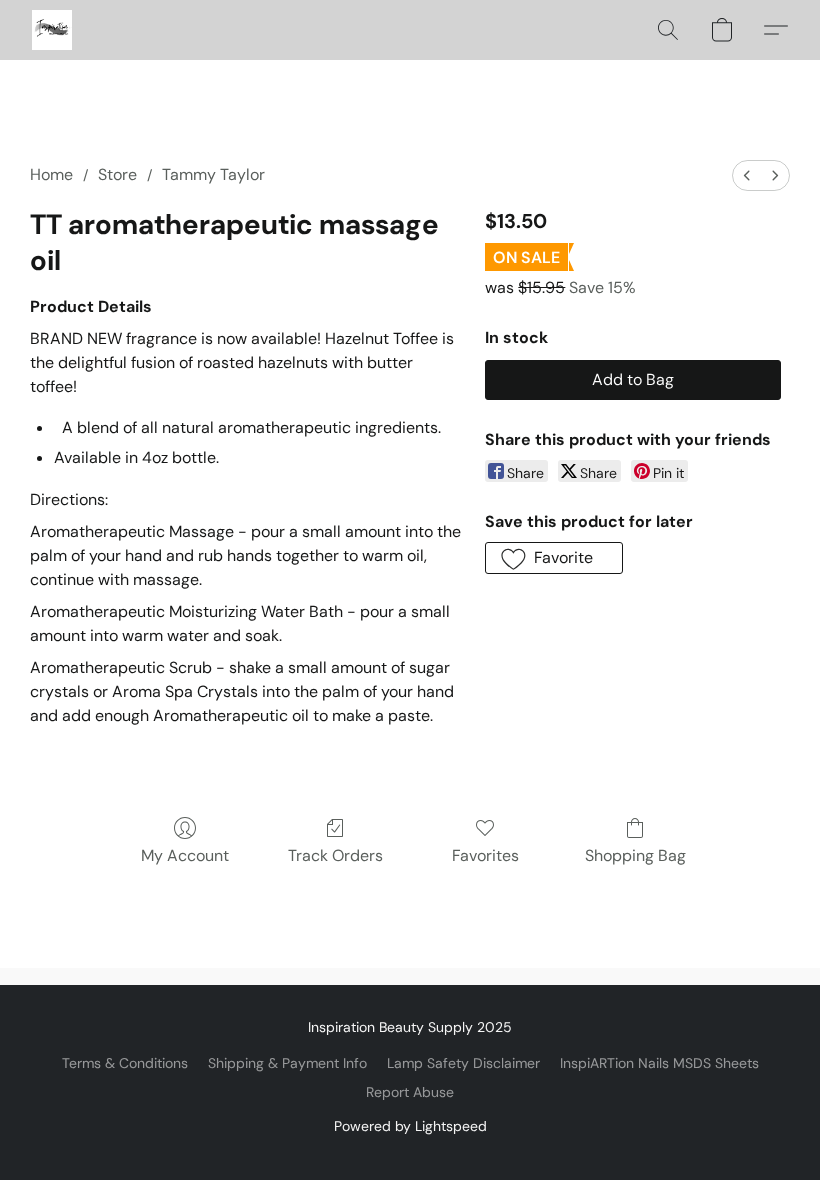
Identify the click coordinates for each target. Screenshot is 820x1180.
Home (51, 174)
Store (117, 174)
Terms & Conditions (125, 1063)
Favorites (485, 855)
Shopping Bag (635, 855)
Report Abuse (410, 1092)
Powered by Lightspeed (410, 1126)
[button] (52, 30)
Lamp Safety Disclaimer (463, 1063)
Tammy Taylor (213, 174)
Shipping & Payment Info (287, 1063)
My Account (185, 855)
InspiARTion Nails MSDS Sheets (659, 1063)
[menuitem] (747, 175)
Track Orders (335, 855)
